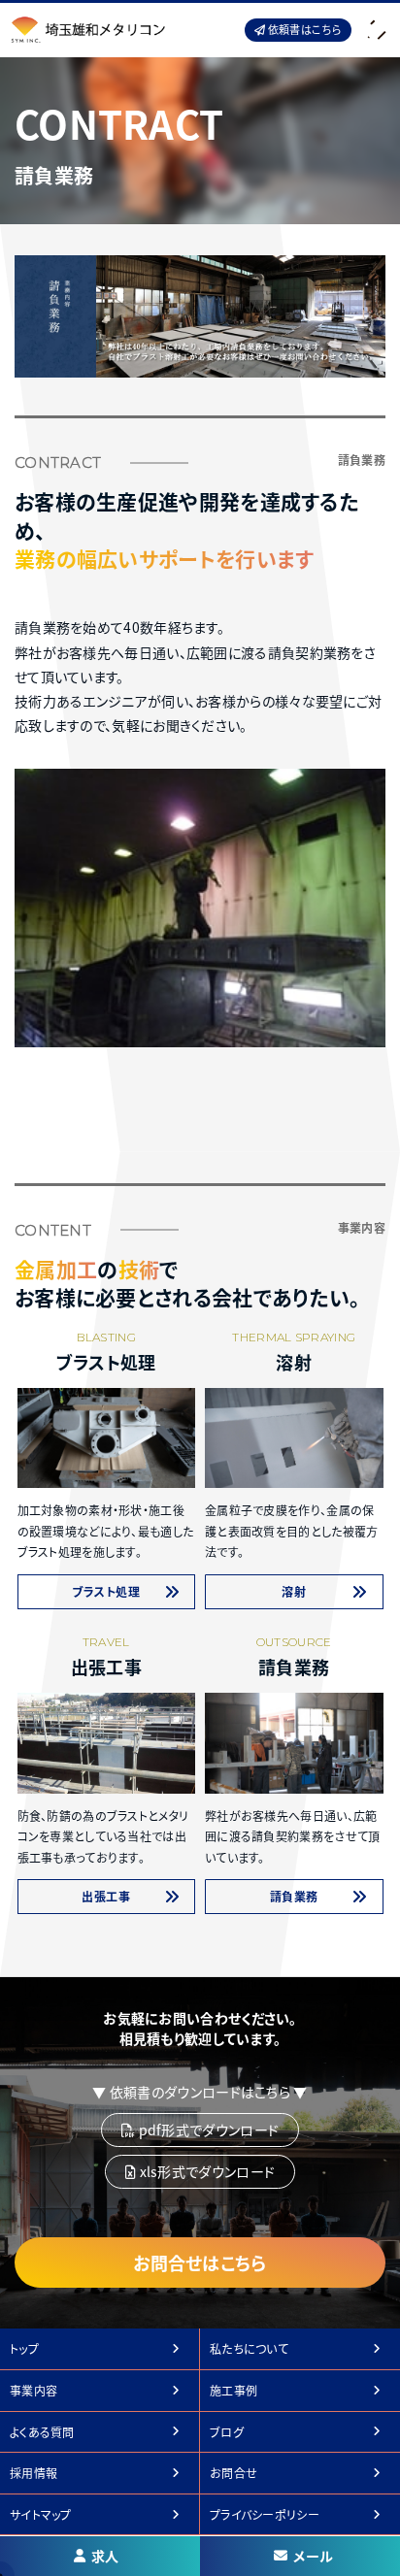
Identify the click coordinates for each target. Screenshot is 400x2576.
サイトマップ (41, 2514)
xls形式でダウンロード (205, 2171)
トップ (24, 2348)
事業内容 (33, 2390)
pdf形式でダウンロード (207, 2130)
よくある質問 (42, 2432)
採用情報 (33, 2473)
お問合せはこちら (200, 2262)
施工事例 (233, 2390)
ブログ (227, 2432)
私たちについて (249, 2348)
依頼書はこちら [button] (304, 29)
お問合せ (233, 2473)
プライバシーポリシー (265, 2514)
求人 (105, 2556)
